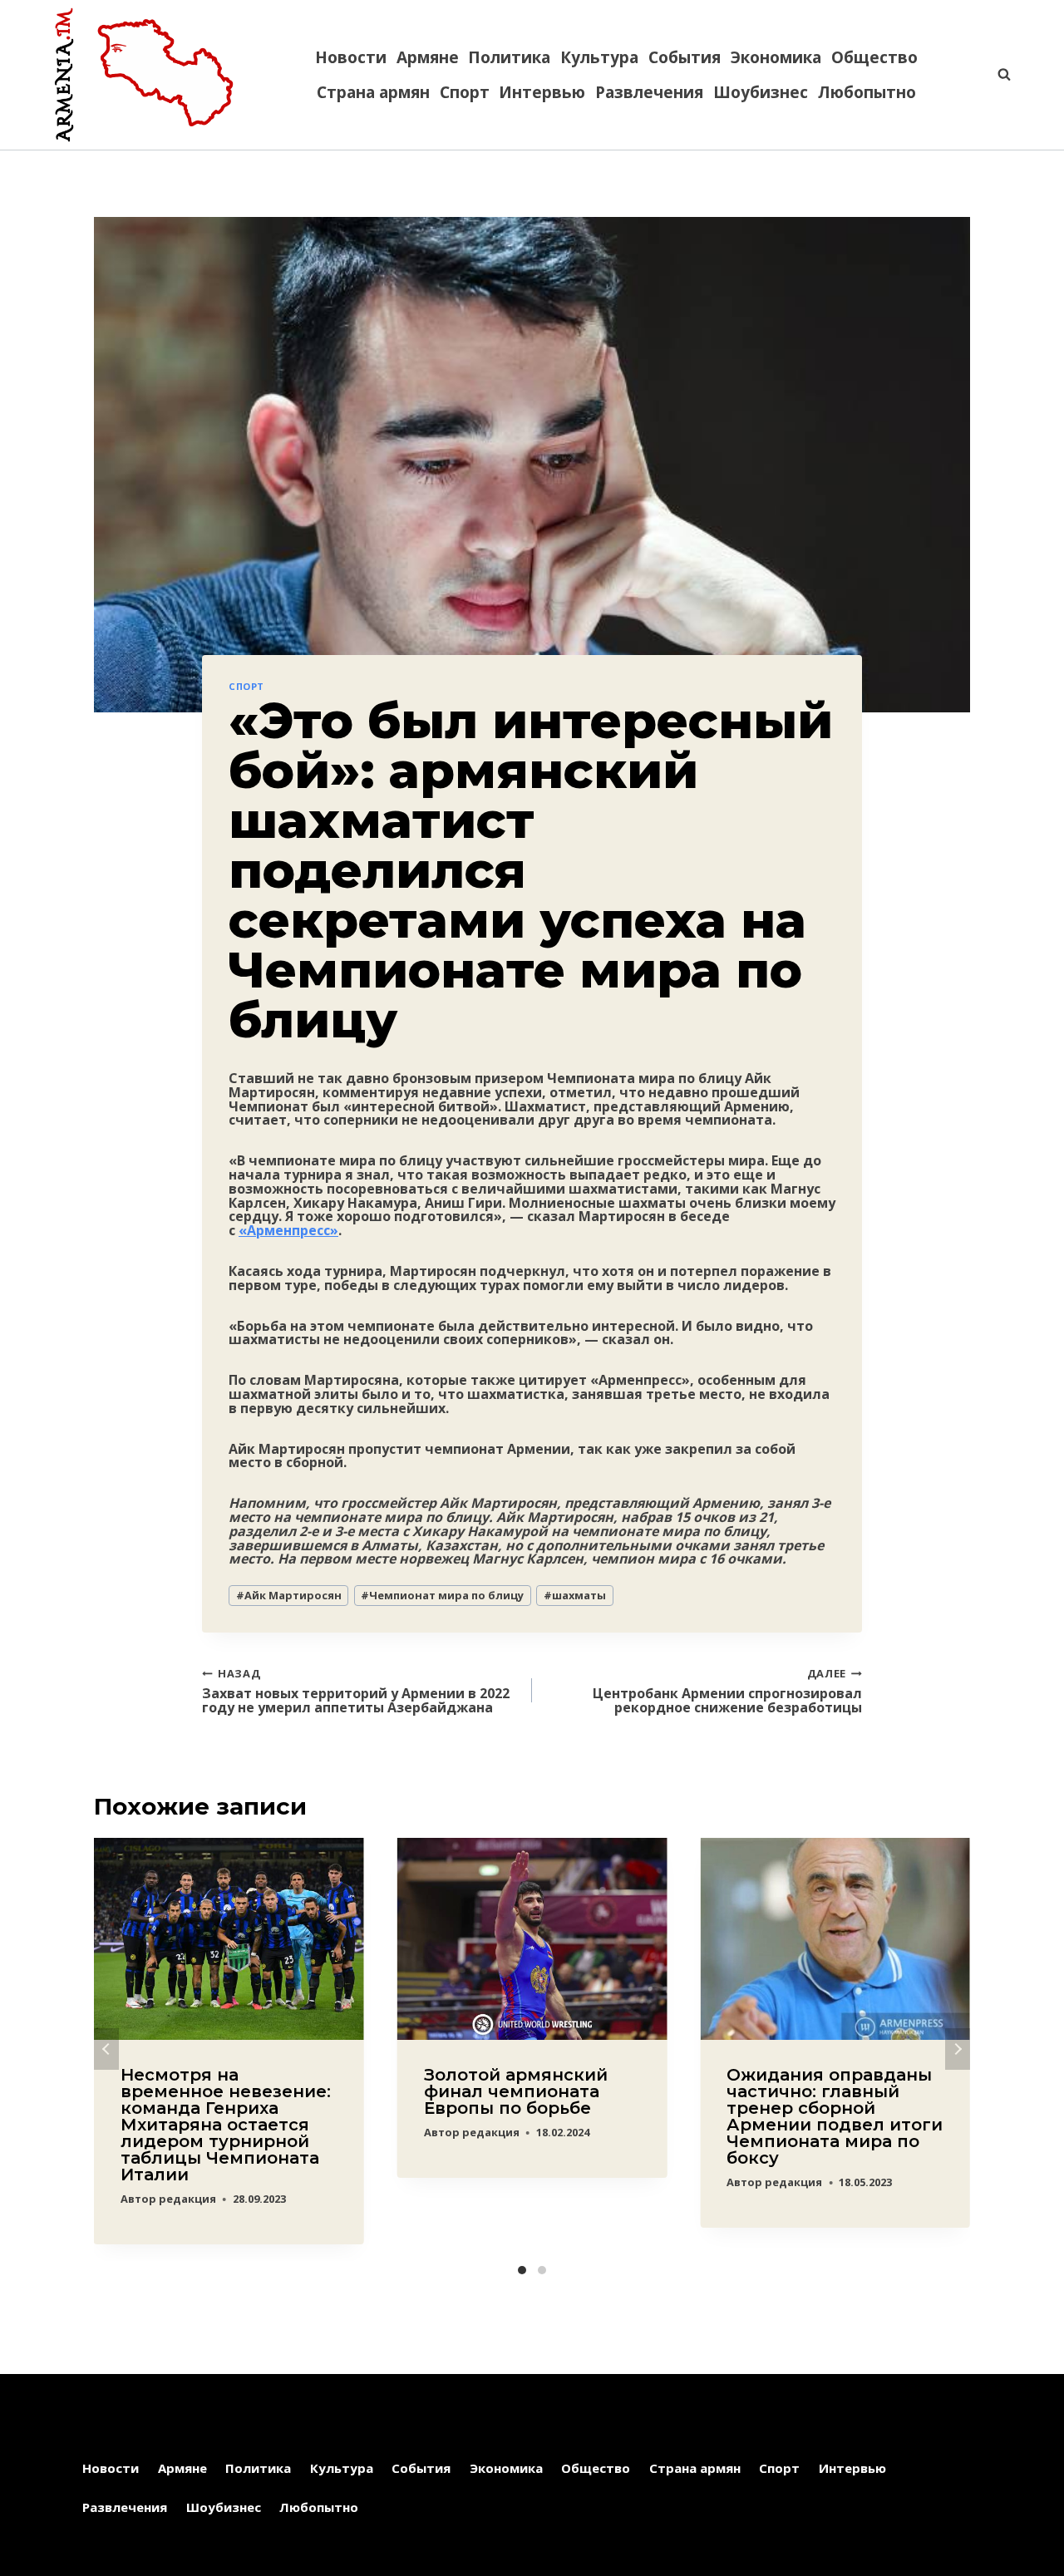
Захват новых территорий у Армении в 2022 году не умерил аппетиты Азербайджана (356, 1690)
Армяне (428, 57)
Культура (599, 57)
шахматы (575, 1595)
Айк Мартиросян (289, 1595)
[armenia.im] (144, 75)
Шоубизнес (761, 92)
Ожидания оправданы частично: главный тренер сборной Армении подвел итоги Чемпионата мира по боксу (835, 2116)
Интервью (542, 92)
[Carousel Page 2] (542, 2270)
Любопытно (867, 92)
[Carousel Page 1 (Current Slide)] (522, 2270)
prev (106, 2049)
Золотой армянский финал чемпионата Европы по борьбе (516, 2091)
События (685, 57)
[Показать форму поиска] (996, 75)
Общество (874, 57)
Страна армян (373, 92)
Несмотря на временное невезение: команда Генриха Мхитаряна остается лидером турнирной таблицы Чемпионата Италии (226, 2125)
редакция (187, 2199)
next (958, 2049)
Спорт (465, 92)
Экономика (776, 57)
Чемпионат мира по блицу (442, 1595)
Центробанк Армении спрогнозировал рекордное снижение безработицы (727, 1690)
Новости (351, 57)
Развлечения (649, 92)
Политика (509, 57)
